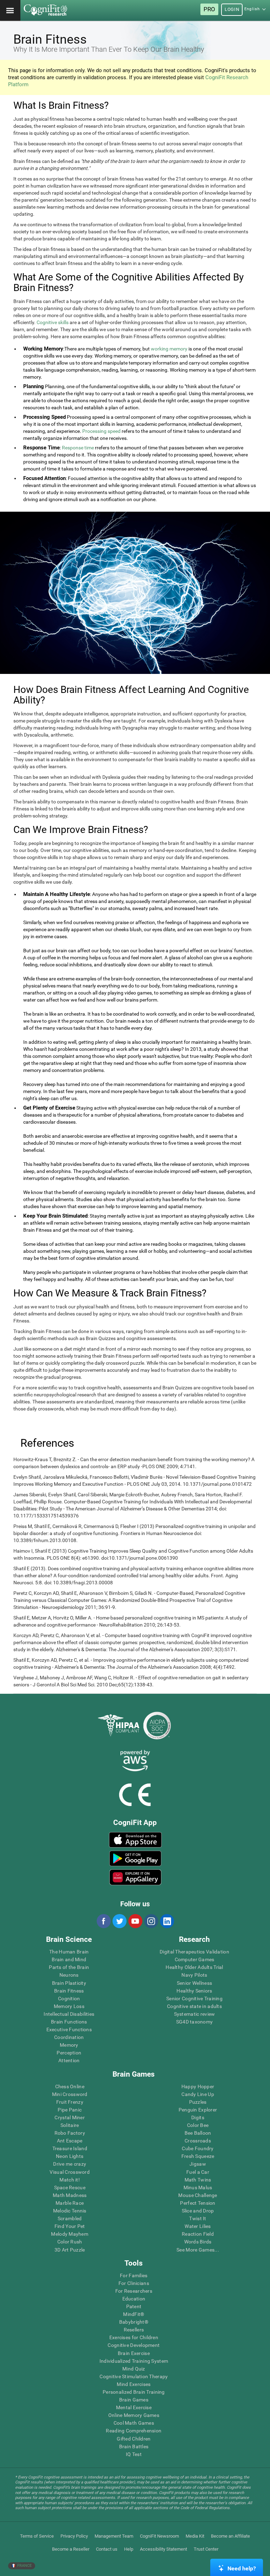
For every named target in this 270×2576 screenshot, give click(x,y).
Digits (198, 2117)
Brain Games (134, 2400)
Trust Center (206, 2549)
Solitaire (70, 2125)
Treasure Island (70, 2148)
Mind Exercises (134, 2384)
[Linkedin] (167, 1921)
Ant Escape (70, 2141)
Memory (69, 2045)
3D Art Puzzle (70, 2250)
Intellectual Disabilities (69, 2014)
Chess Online (70, 2086)
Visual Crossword (69, 2172)
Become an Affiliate (230, 2536)
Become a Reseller (71, 2549)
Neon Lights (70, 2156)
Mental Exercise (134, 2407)
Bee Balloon (198, 2133)
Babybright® (134, 2322)
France (24, 2566)
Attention (69, 2060)
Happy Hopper (198, 2086)
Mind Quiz (134, 2369)
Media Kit (195, 2536)
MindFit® (134, 2314)
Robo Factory (70, 2133)
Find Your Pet (70, 2226)
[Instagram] (151, 1921)
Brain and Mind (69, 1959)
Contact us (107, 2549)
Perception (69, 2053)
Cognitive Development (134, 2345)
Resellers (134, 2330)
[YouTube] (135, 1921)
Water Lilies (198, 2226)
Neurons (69, 1975)
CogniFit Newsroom (159, 2536)
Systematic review (195, 2014)
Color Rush (70, 2242)
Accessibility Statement (163, 2549)
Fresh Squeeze (198, 2156)
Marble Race (70, 2203)
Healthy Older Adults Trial (194, 1967)
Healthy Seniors (194, 1991)
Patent (134, 2306)
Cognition (69, 1999)
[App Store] (135, 1840)
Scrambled (70, 2218)
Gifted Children (134, 2439)
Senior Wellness (194, 1983)
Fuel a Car (198, 2172)
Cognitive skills (53, 322)
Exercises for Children (134, 2337)
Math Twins (198, 2180)
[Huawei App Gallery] (135, 1877)
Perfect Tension (198, 2203)
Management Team (114, 2536)
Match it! (70, 2180)
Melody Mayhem (70, 2234)
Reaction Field (198, 2234)
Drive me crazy (70, 2164)
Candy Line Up (198, 2094)
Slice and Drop (198, 2211)
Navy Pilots (194, 1975)
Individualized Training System (134, 2361)
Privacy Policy (74, 2536)
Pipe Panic (70, 2110)
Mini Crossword (70, 2094)
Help (129, 2549)
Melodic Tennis (70, 2211)
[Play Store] (135, 1858)
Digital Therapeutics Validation (194, 1952)
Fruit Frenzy (70, 2102)
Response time (78, 448)
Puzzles (198, 2102)
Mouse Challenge (198, 2195)
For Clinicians (134, 2283)
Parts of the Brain (69, 1967)
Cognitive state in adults (194, 2006)
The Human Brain (69, 1952)
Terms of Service (37, 2536)
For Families (134, 2275)
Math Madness (70, 2195)
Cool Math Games (134, 2423)
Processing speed (101, 431)
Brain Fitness (69, 1991)
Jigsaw (198, 2164)
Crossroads (198, 2141)
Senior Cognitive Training (194, 1999)
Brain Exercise (134, 2353)
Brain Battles (134, 2446)
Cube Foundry (198, 2148)
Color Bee (198, 2125)
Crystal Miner (70, 2117)
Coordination (69, 2037)
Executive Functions (69, 2029)
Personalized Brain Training (134, 2392)
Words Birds (198, 2242)
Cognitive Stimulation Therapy (134, 2376)
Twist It (198, 2218)
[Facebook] (103, 1921)
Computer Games (195, 1959)
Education (134, 2299)
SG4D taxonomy (195, 2022)
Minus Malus (198, 2187)
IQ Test (134, 2454)
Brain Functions (69, 2022)
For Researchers (134, 2291)
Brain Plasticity (69, 1983)
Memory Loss (69, 2006)
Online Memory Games (134, 2415)
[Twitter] (119, 1921)
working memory (169, 349)
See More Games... (198, 2250)
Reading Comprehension (134, 2431)
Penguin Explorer (198, 2110)
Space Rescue (70, 2187)
